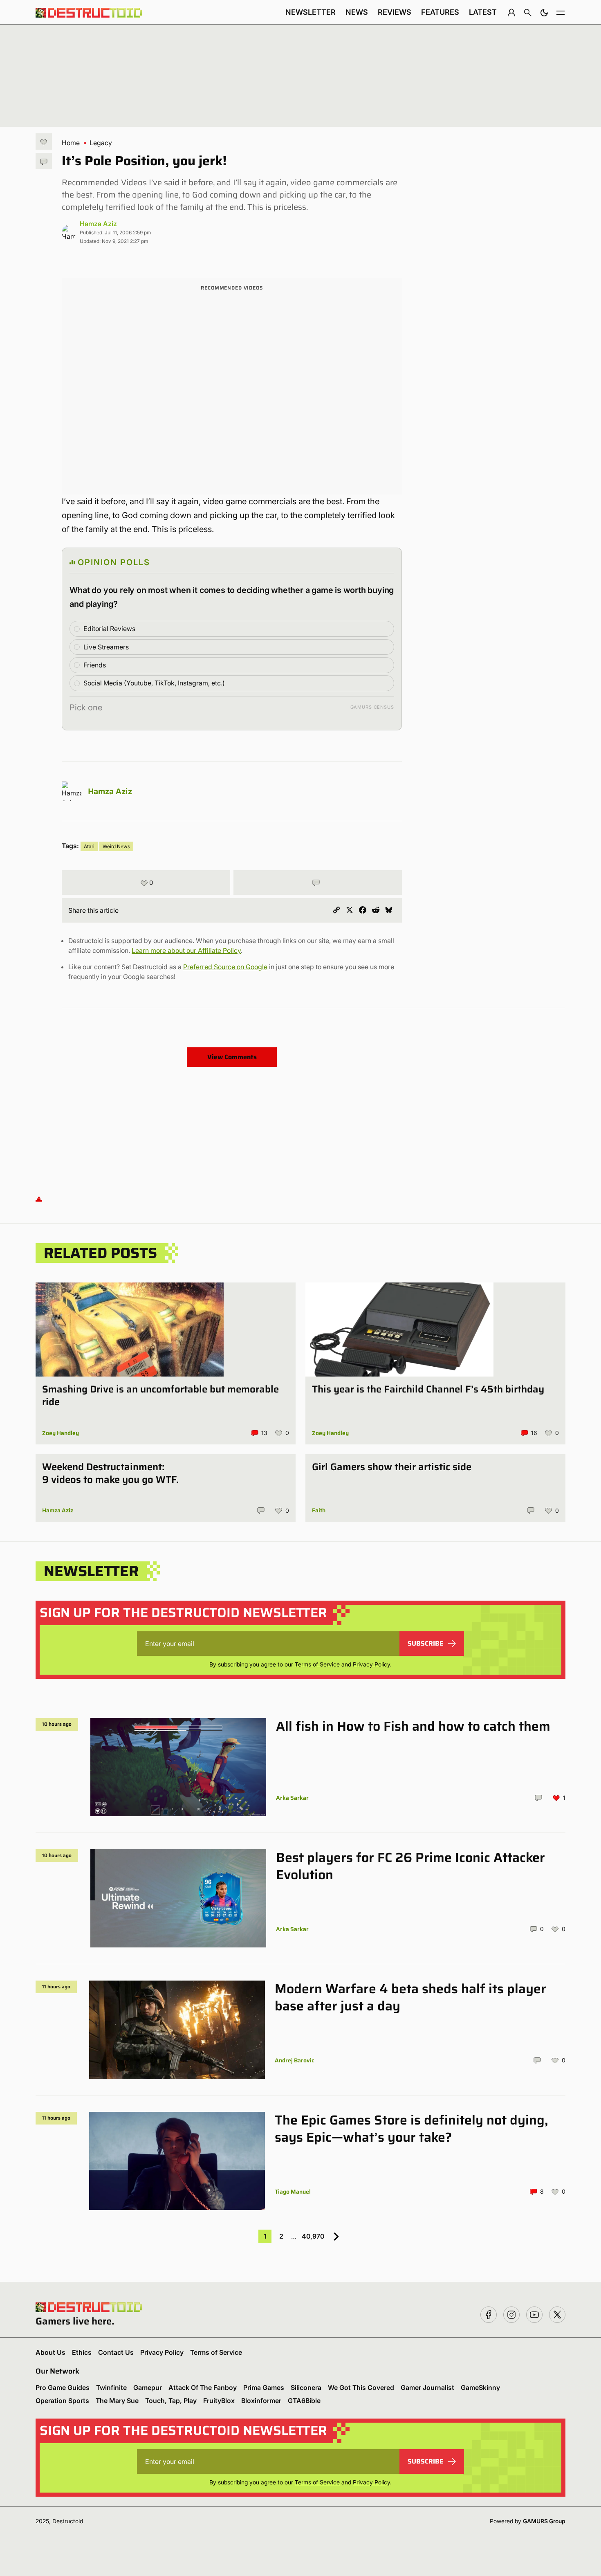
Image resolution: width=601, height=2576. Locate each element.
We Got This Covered (361, 2387)
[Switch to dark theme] (544, 12)
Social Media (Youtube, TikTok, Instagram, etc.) (154, 683)
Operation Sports (62, 2401)
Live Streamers (106, 647)
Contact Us (116, 2352)
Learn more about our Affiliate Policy (186, 950)
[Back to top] (39, 1198)
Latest (483, 12)
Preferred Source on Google (225, 967)
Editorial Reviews (109, 629)
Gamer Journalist (427, 2387)
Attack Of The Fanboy (203, 2387)
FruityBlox (219, 2401)
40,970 (313, 2236)
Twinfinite (111, 2387)
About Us (50, 2352)
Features (440, 12)
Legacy (101, 143)
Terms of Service (317, 1664)
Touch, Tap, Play (171, 2401)
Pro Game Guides (63, 2387)
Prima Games (264, 2387)
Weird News (116, 846)
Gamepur (148, 2387)
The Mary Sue (117, 2401)
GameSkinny (480, 2387)
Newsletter (311, 12)
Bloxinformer (261, 2401)
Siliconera (306, 2387)
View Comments (232, 1057)
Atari (89, 846)
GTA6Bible (304, 2401)
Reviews (395, 12)
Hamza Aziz (98, 224)
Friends (95, 665)
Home (71, 143)
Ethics (82, 2352)
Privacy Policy (371, 1664)
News (357, 12)
